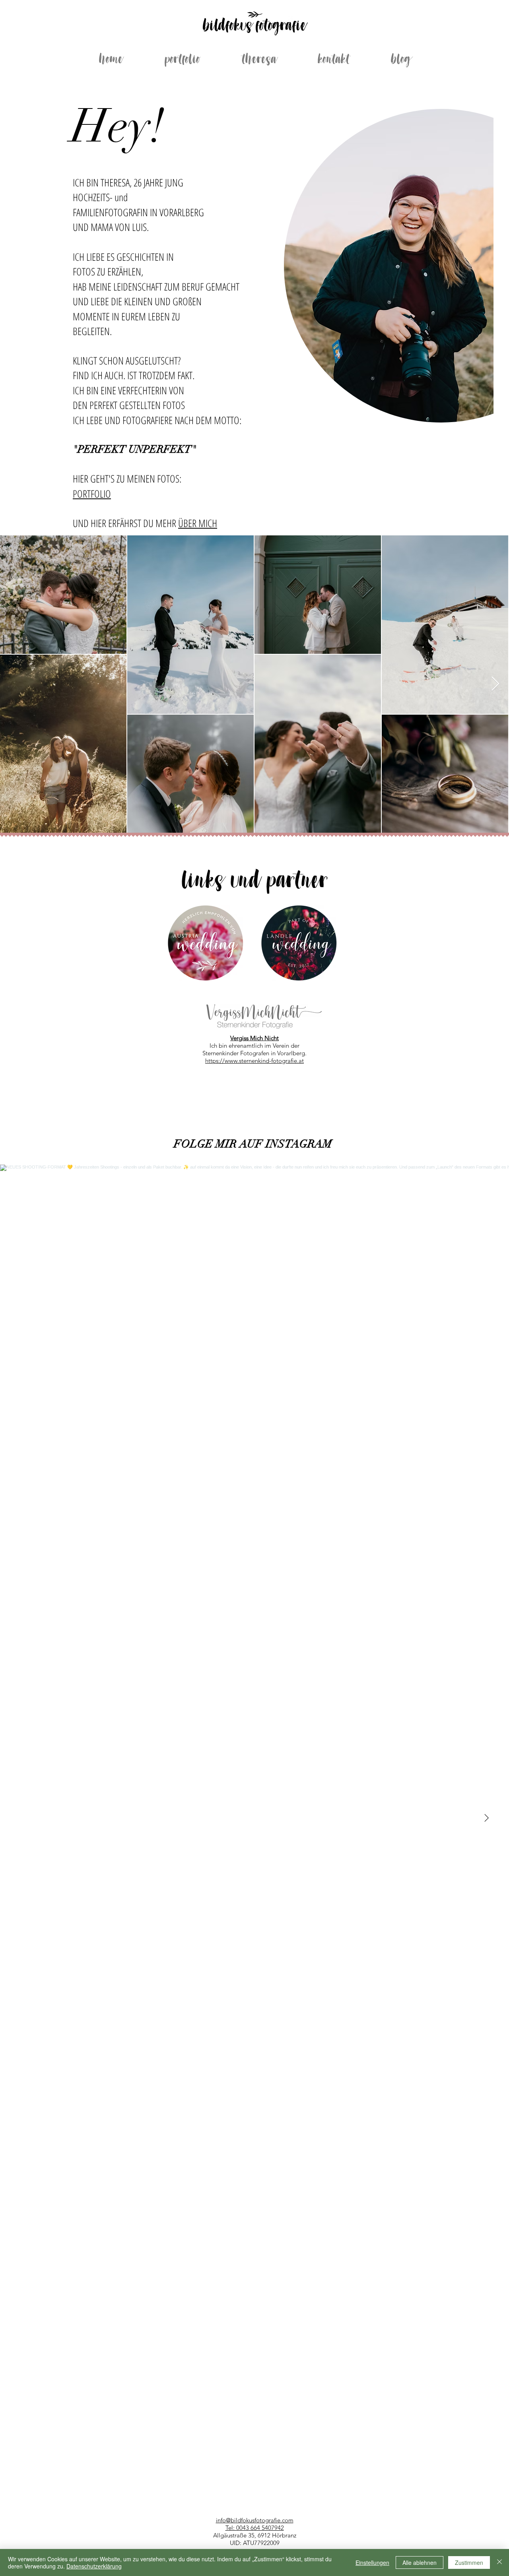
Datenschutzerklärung (94, 2566)
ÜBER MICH (198, 523)
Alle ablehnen (420, 2562)
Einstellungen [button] (372, 2562)
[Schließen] (499, 2562)
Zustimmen (469, 2562)
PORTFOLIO (92, 494)
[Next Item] (495, 684)
